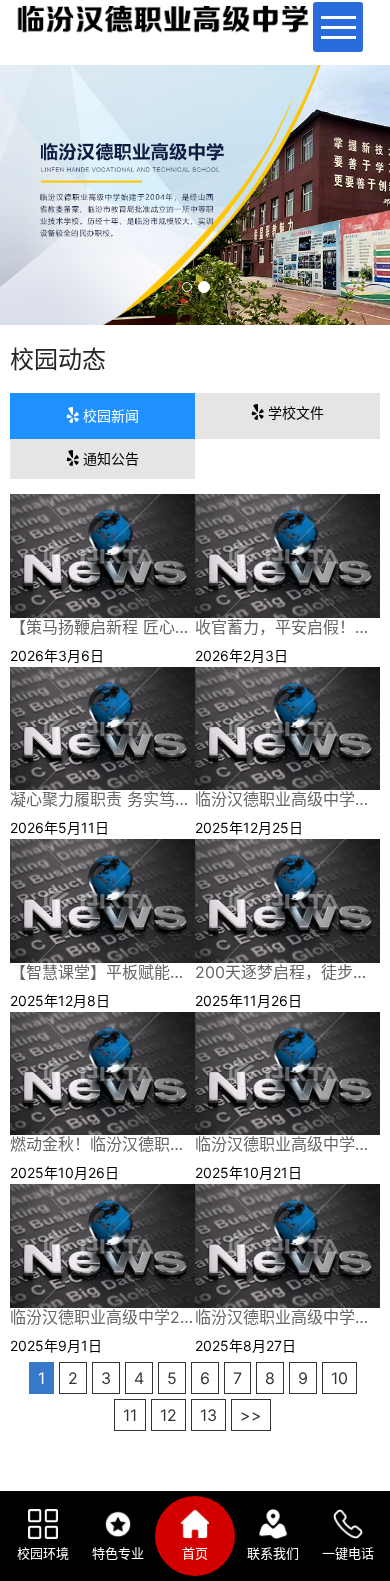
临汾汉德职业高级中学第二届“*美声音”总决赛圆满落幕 (287, 799)
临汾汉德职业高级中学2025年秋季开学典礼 (102, 1317)
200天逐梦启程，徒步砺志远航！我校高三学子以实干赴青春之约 (287, 972)
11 (130, 1415)
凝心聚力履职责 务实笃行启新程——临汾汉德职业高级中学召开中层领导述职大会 (102, 799)
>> (251, 1415)
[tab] (102, 416)
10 (339, 1378)
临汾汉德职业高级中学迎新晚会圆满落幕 (287, 1317)
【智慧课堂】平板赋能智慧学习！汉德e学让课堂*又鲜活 (102, 972)
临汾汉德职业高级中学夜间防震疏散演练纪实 (287, 1144)
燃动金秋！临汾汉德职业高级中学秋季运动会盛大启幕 (102, 1144)
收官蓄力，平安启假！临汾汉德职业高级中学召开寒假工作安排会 (287, 627)
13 (208, 1415)
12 (168, 1415)
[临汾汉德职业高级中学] (102, 555)
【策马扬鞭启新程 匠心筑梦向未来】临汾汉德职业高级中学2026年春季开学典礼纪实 (102, 627)
